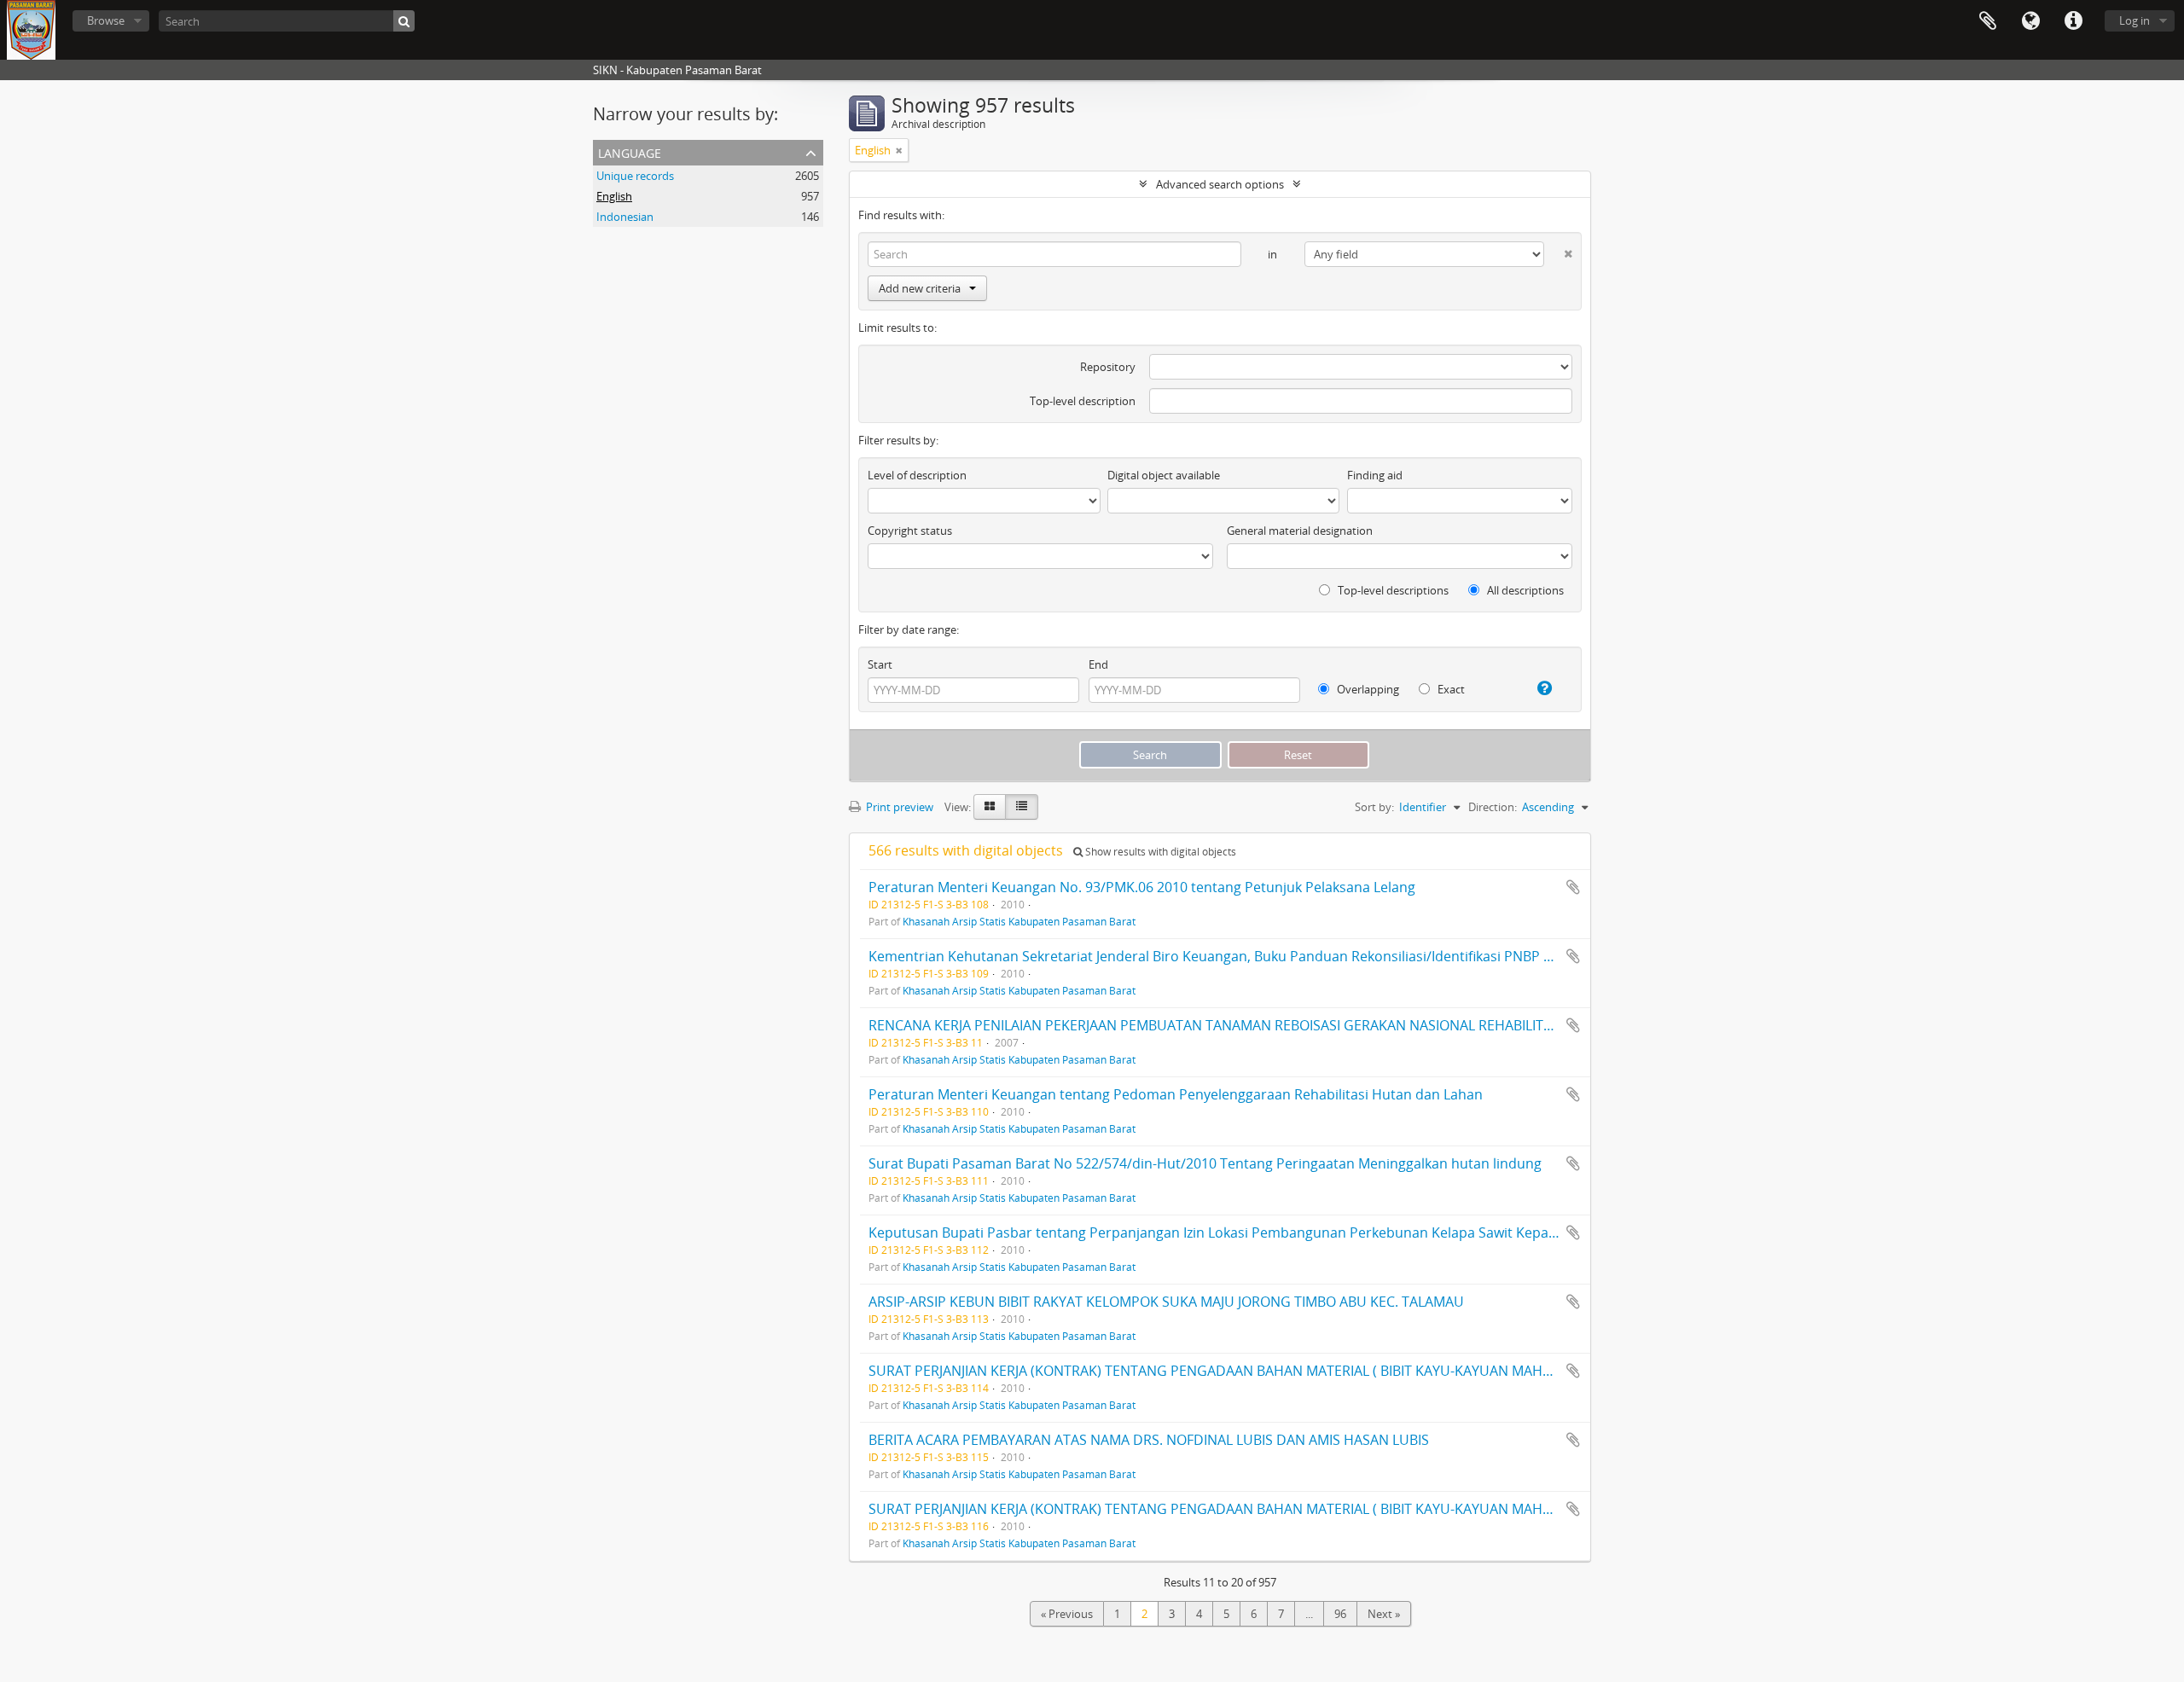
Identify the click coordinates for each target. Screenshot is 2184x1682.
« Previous (1067, 1614)
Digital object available (1164, 475)
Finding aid (1375, 475)
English (614, 196)
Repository (1108, 367)
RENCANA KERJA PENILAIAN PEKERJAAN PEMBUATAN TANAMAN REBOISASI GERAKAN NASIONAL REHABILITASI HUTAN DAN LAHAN (1281, 1025)
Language (2030, 21)
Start (880, 664)
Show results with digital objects (1159, 852)
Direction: (1493, 807)
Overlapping (1367, 689)
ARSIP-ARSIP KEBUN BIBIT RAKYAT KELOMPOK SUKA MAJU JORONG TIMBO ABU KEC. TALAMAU (1166, 1302)
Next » (1384, 1614)
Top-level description (1083, 401)
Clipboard (1988, 21)
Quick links (2073, 21)
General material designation (1300, 531)
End (1098, 664)
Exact (1450, 689)
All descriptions (1524, 590)
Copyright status (910, 531)
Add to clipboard (1573, 887)
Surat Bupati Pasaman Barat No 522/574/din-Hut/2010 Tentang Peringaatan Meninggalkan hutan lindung (1205, 1163)
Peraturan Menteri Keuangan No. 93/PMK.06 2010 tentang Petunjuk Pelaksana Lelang (1142, 887)
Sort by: (1374, 807)
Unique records (635, 176)
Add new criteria (920, 288)
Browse (106, 20)
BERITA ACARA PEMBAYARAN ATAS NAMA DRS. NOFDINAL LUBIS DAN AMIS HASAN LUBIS (1149, 1440)
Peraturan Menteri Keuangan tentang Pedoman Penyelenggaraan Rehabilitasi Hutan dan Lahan (1176, 1094)
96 (1340, 1614)
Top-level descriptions (1392, 590)
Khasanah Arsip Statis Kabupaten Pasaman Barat (1019, 921)
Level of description (917, 475)
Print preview (898, 807)
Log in (2135, 20)
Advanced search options (1220, 184)
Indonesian (625, 217)
